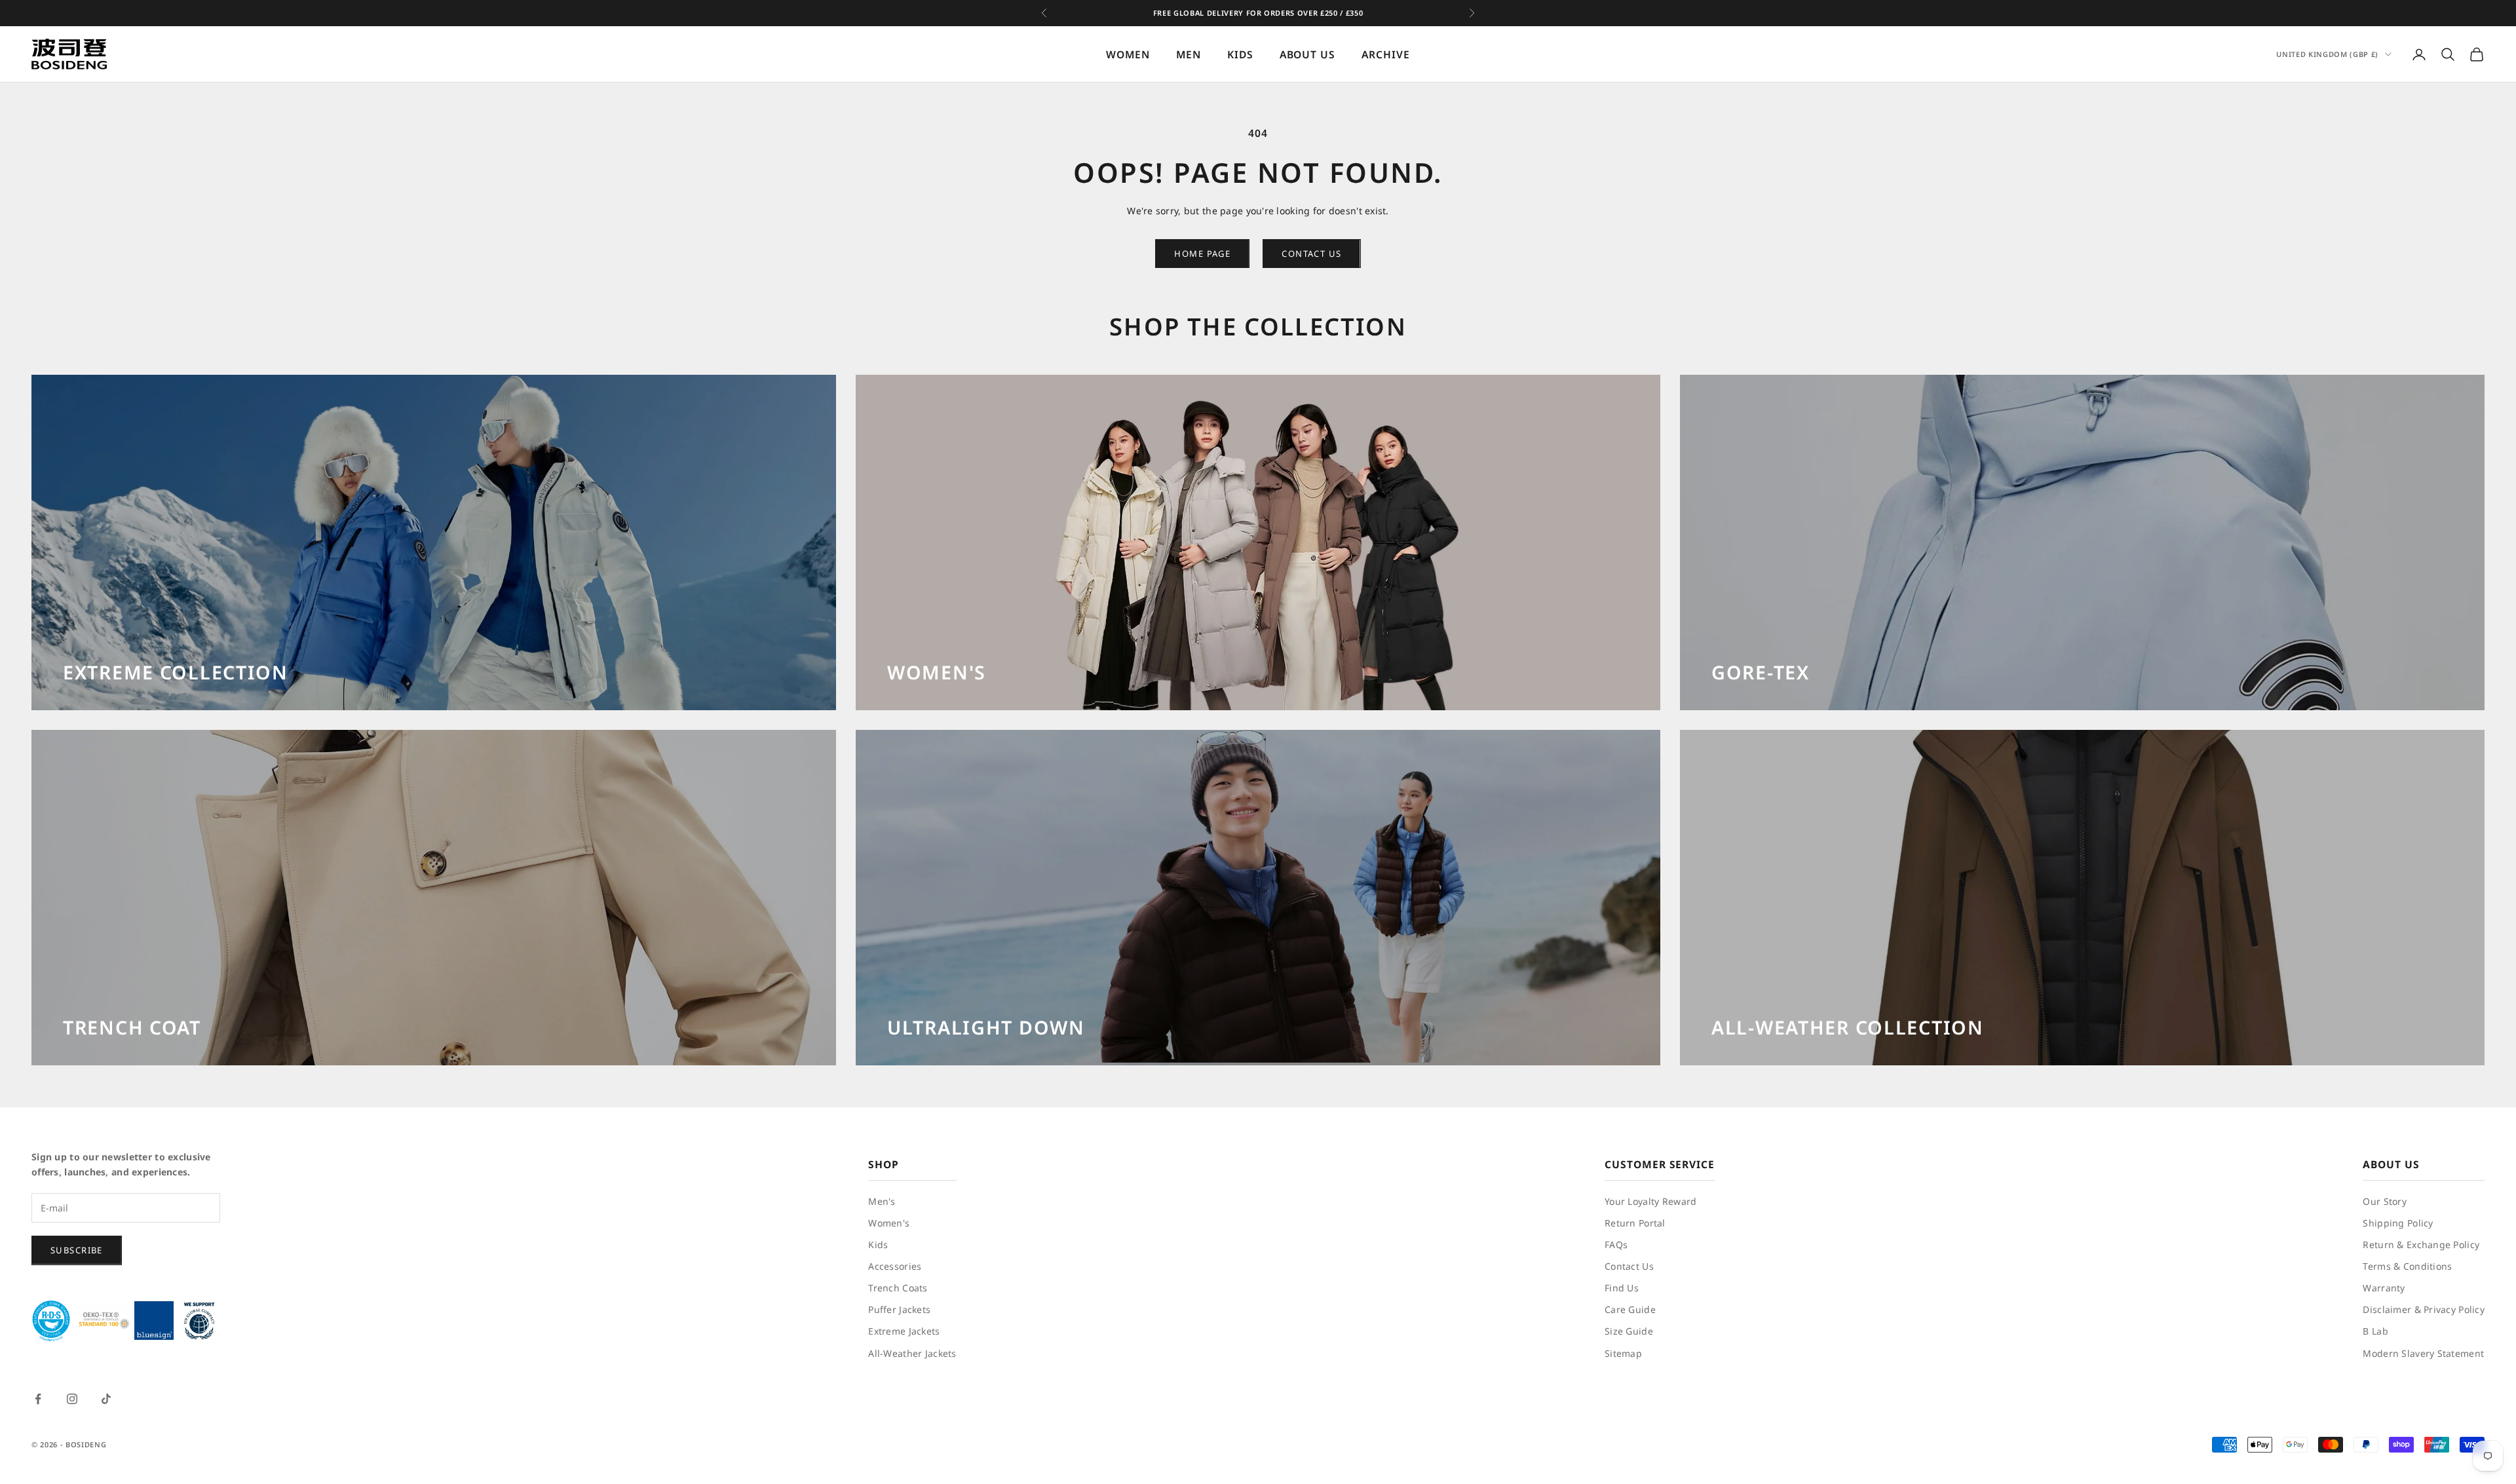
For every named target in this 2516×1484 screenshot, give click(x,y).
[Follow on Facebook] (38, 1399)
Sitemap (1623, 1353)
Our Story (2385, 1201)
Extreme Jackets (904, 1331)
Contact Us (1629, 1266)
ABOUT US (1308, 54)
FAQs (1616, 1245)
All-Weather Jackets (912, 1353)
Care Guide (1630, 1309)
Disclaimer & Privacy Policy (2424, 1309)
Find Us (1622, 1288)
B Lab (2375, 1331)
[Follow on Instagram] (72, 1399)
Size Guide (1629, 1331)
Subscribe (77, 1250)
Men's (882, 1201)
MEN (1189, 54)
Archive (1386, 54)
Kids (878, 1245)
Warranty (2384, 1288)
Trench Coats (898, 1288)
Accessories (895, 1266)
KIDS (1240, 54)
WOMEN (1128, 54)
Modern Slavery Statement (2423, 1353)
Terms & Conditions (2407, 1266)
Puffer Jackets (899, 1309)
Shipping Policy (2398, 1223)
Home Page (1202, 254)
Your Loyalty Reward (1650, 1201)
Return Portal (1635, 1223)
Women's (889, 1223)
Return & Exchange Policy (2421, 1245)
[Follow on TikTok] (106, 1399)
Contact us (1311, 254)
